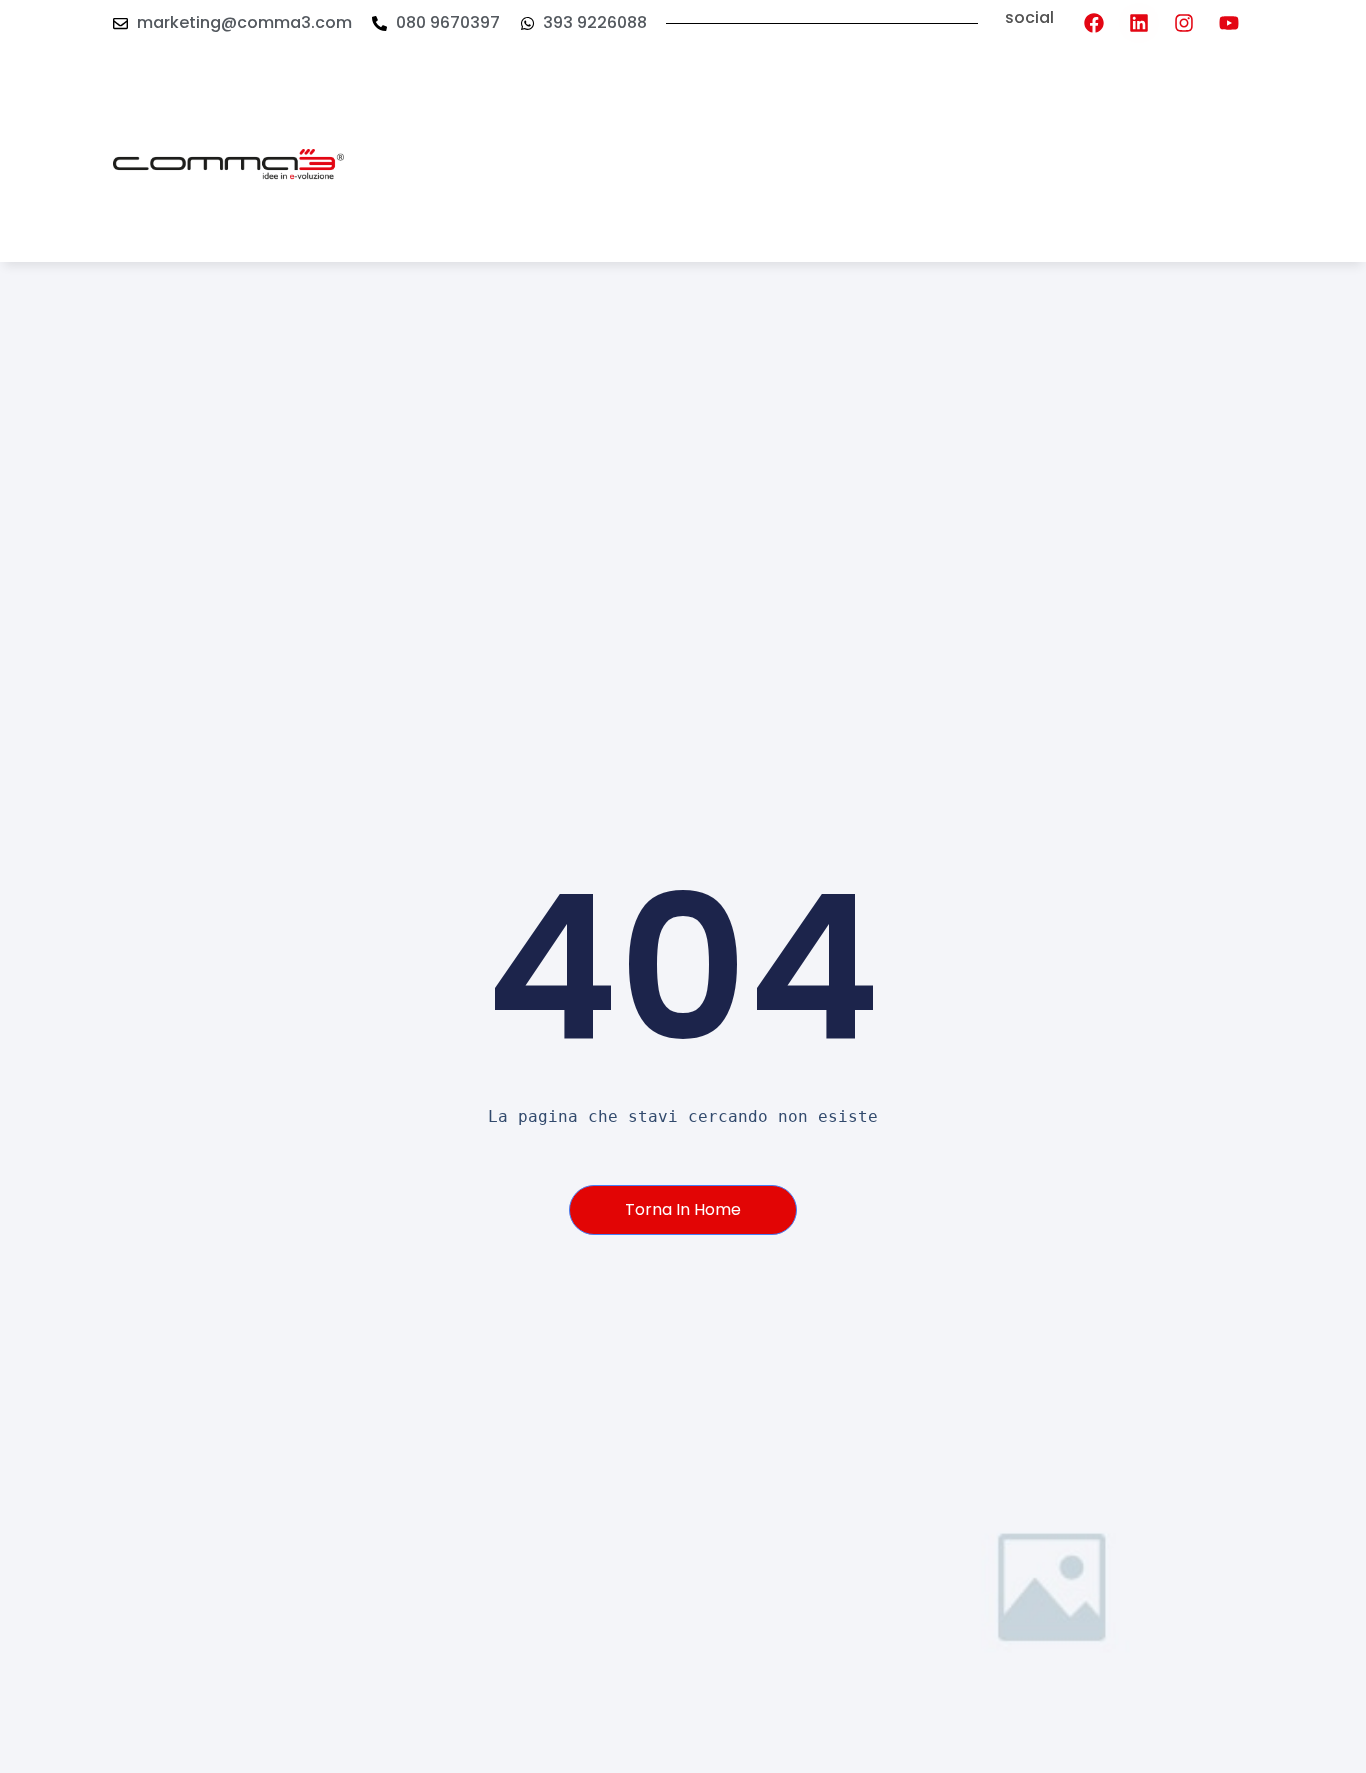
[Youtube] (1229, 23)
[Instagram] (1184, 23)
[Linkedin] (1139, 23)
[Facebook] (1094, 23)
